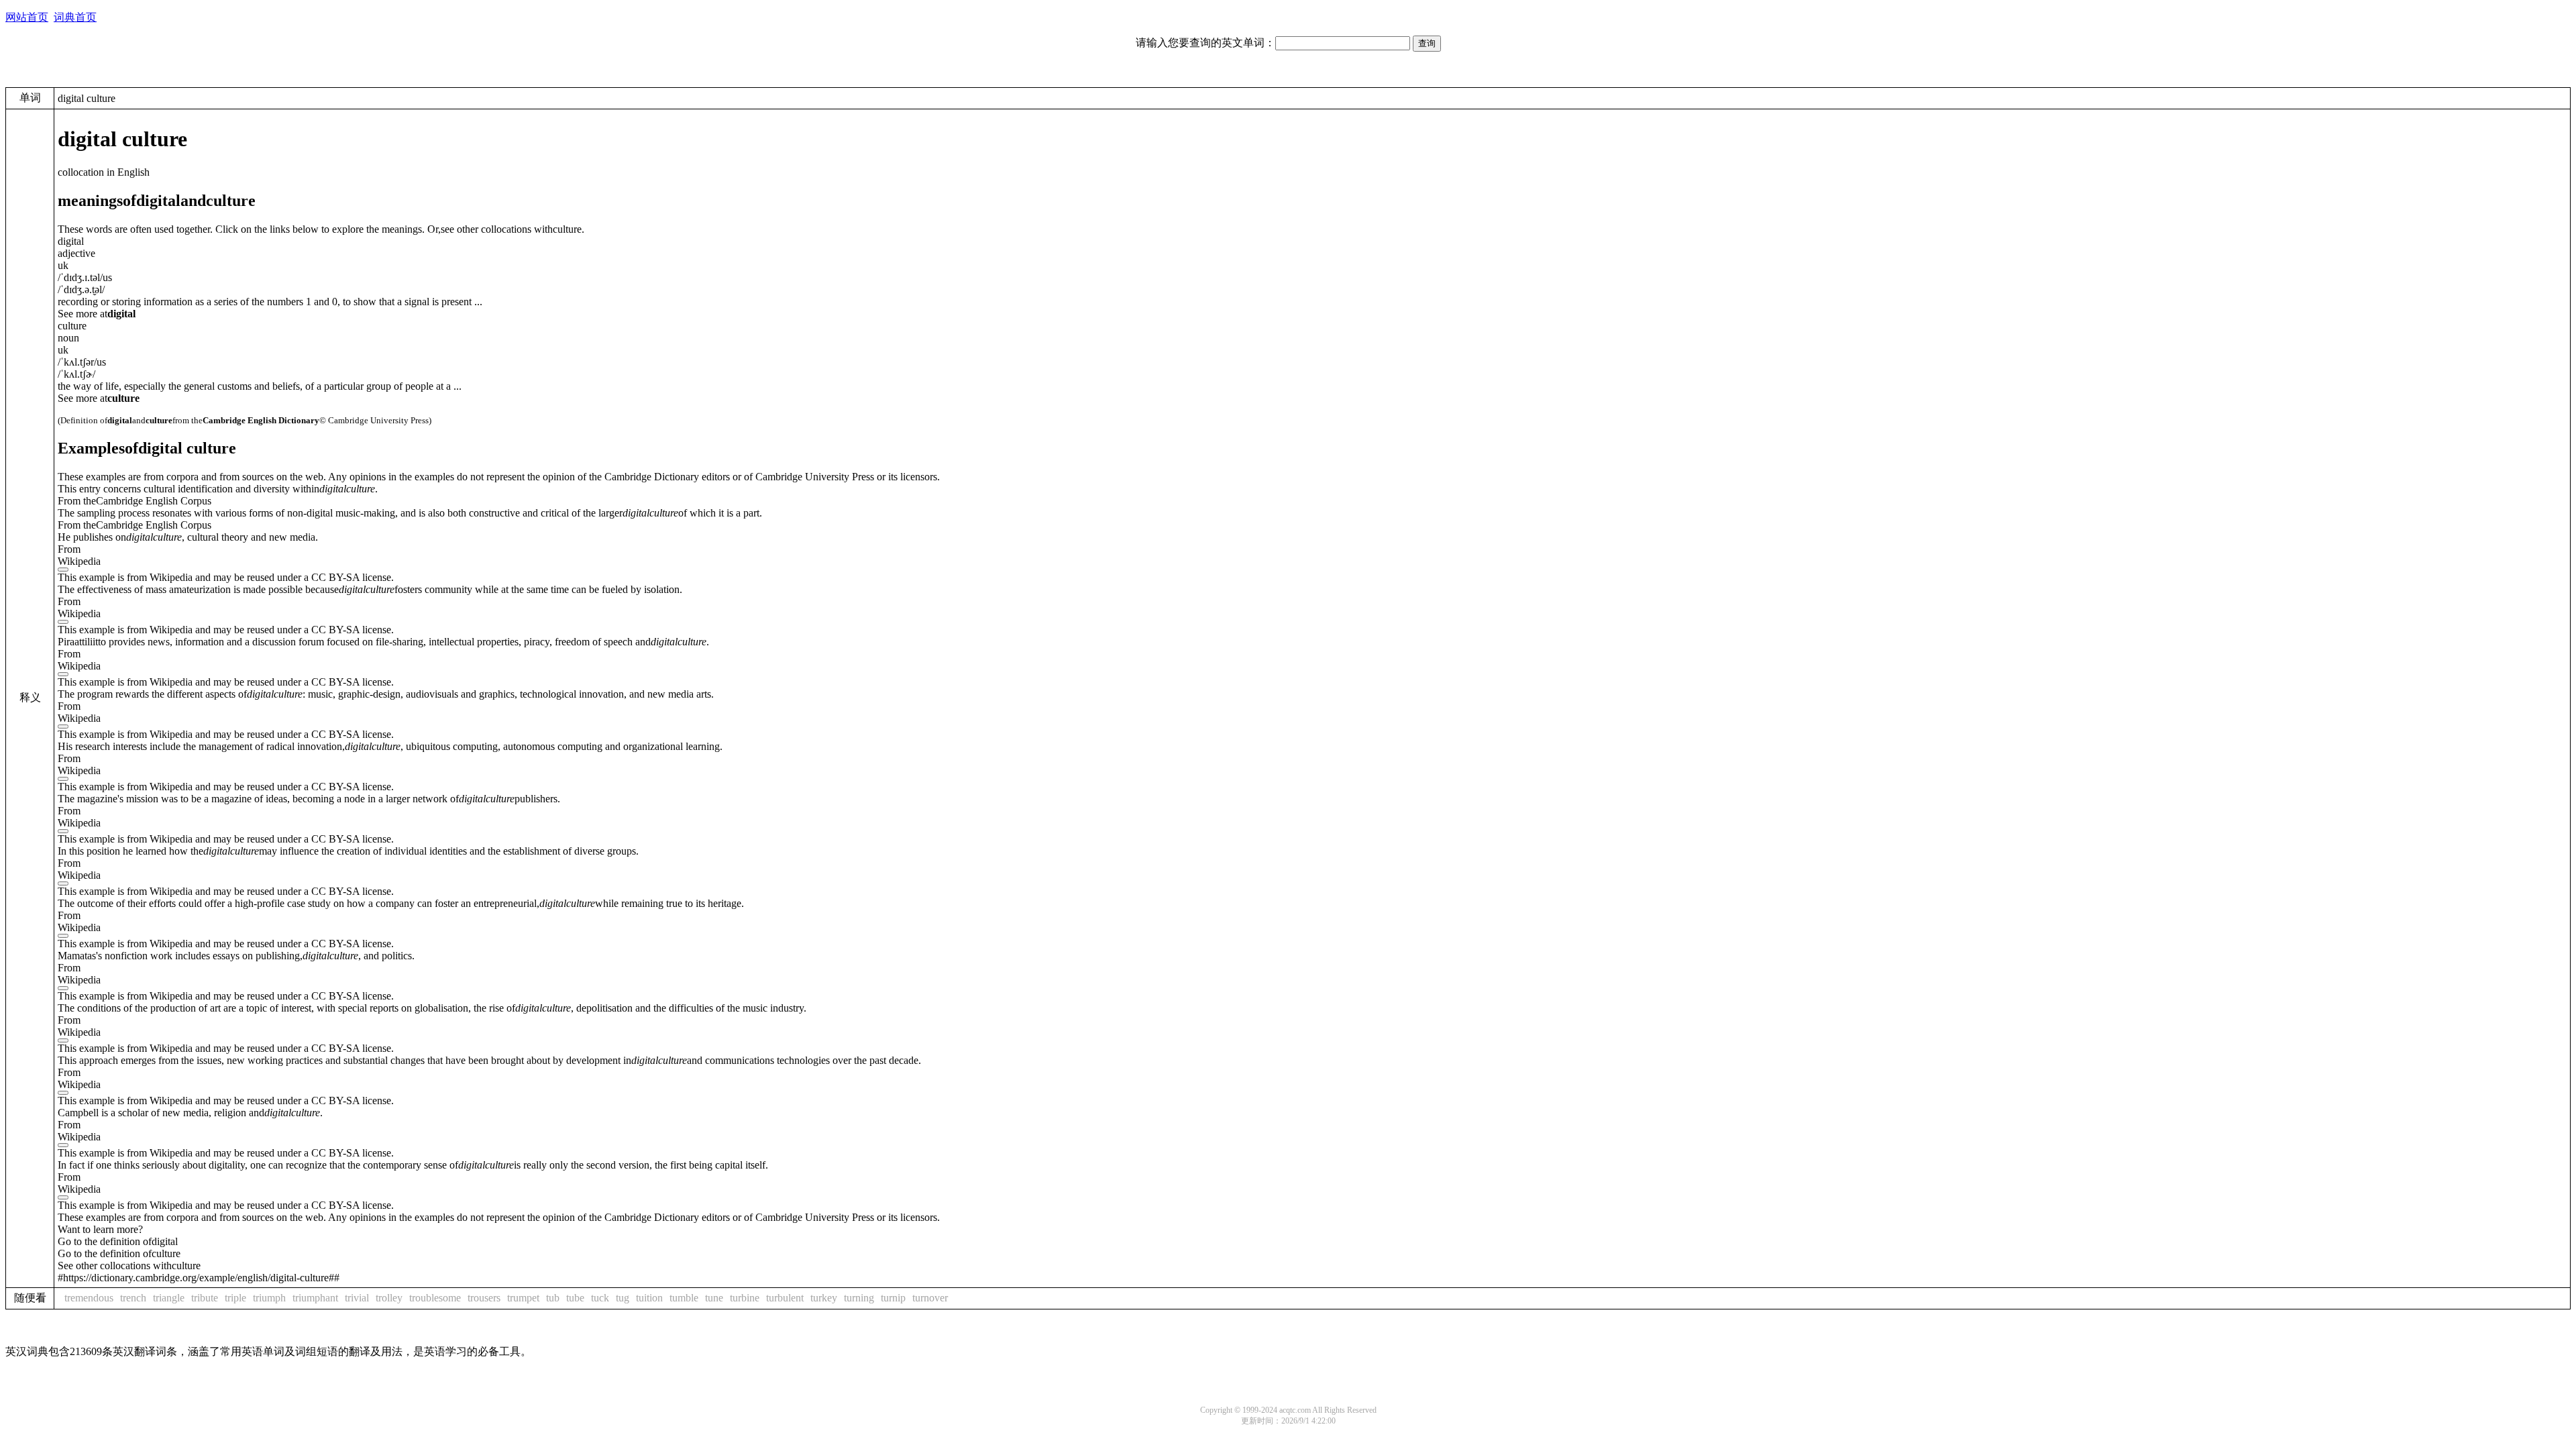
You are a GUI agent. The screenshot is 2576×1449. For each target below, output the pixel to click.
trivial (357, 1298)
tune (714, 1298)
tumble (684, 1298)
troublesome (435, 1298)
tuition (649, 1298)
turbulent (785, 1298)
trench (133, 1298)
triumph (269, 1298)
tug (623, 1298)
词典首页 (75, 17)
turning (859, 1298)
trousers (484, 1298)
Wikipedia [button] (79, 561)
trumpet (523, 1298)
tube (575, 1298)
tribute (205, 1298)
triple (235, 1298)
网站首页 (27, 17)
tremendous (89, 1298)
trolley (389, 1298)
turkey (824, 1298)
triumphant (315, 1298)
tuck (600, 1298)
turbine (745, 1298)
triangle (169, 1298)
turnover (930, 1298)
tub (553, 1298)
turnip (893, 1298)
